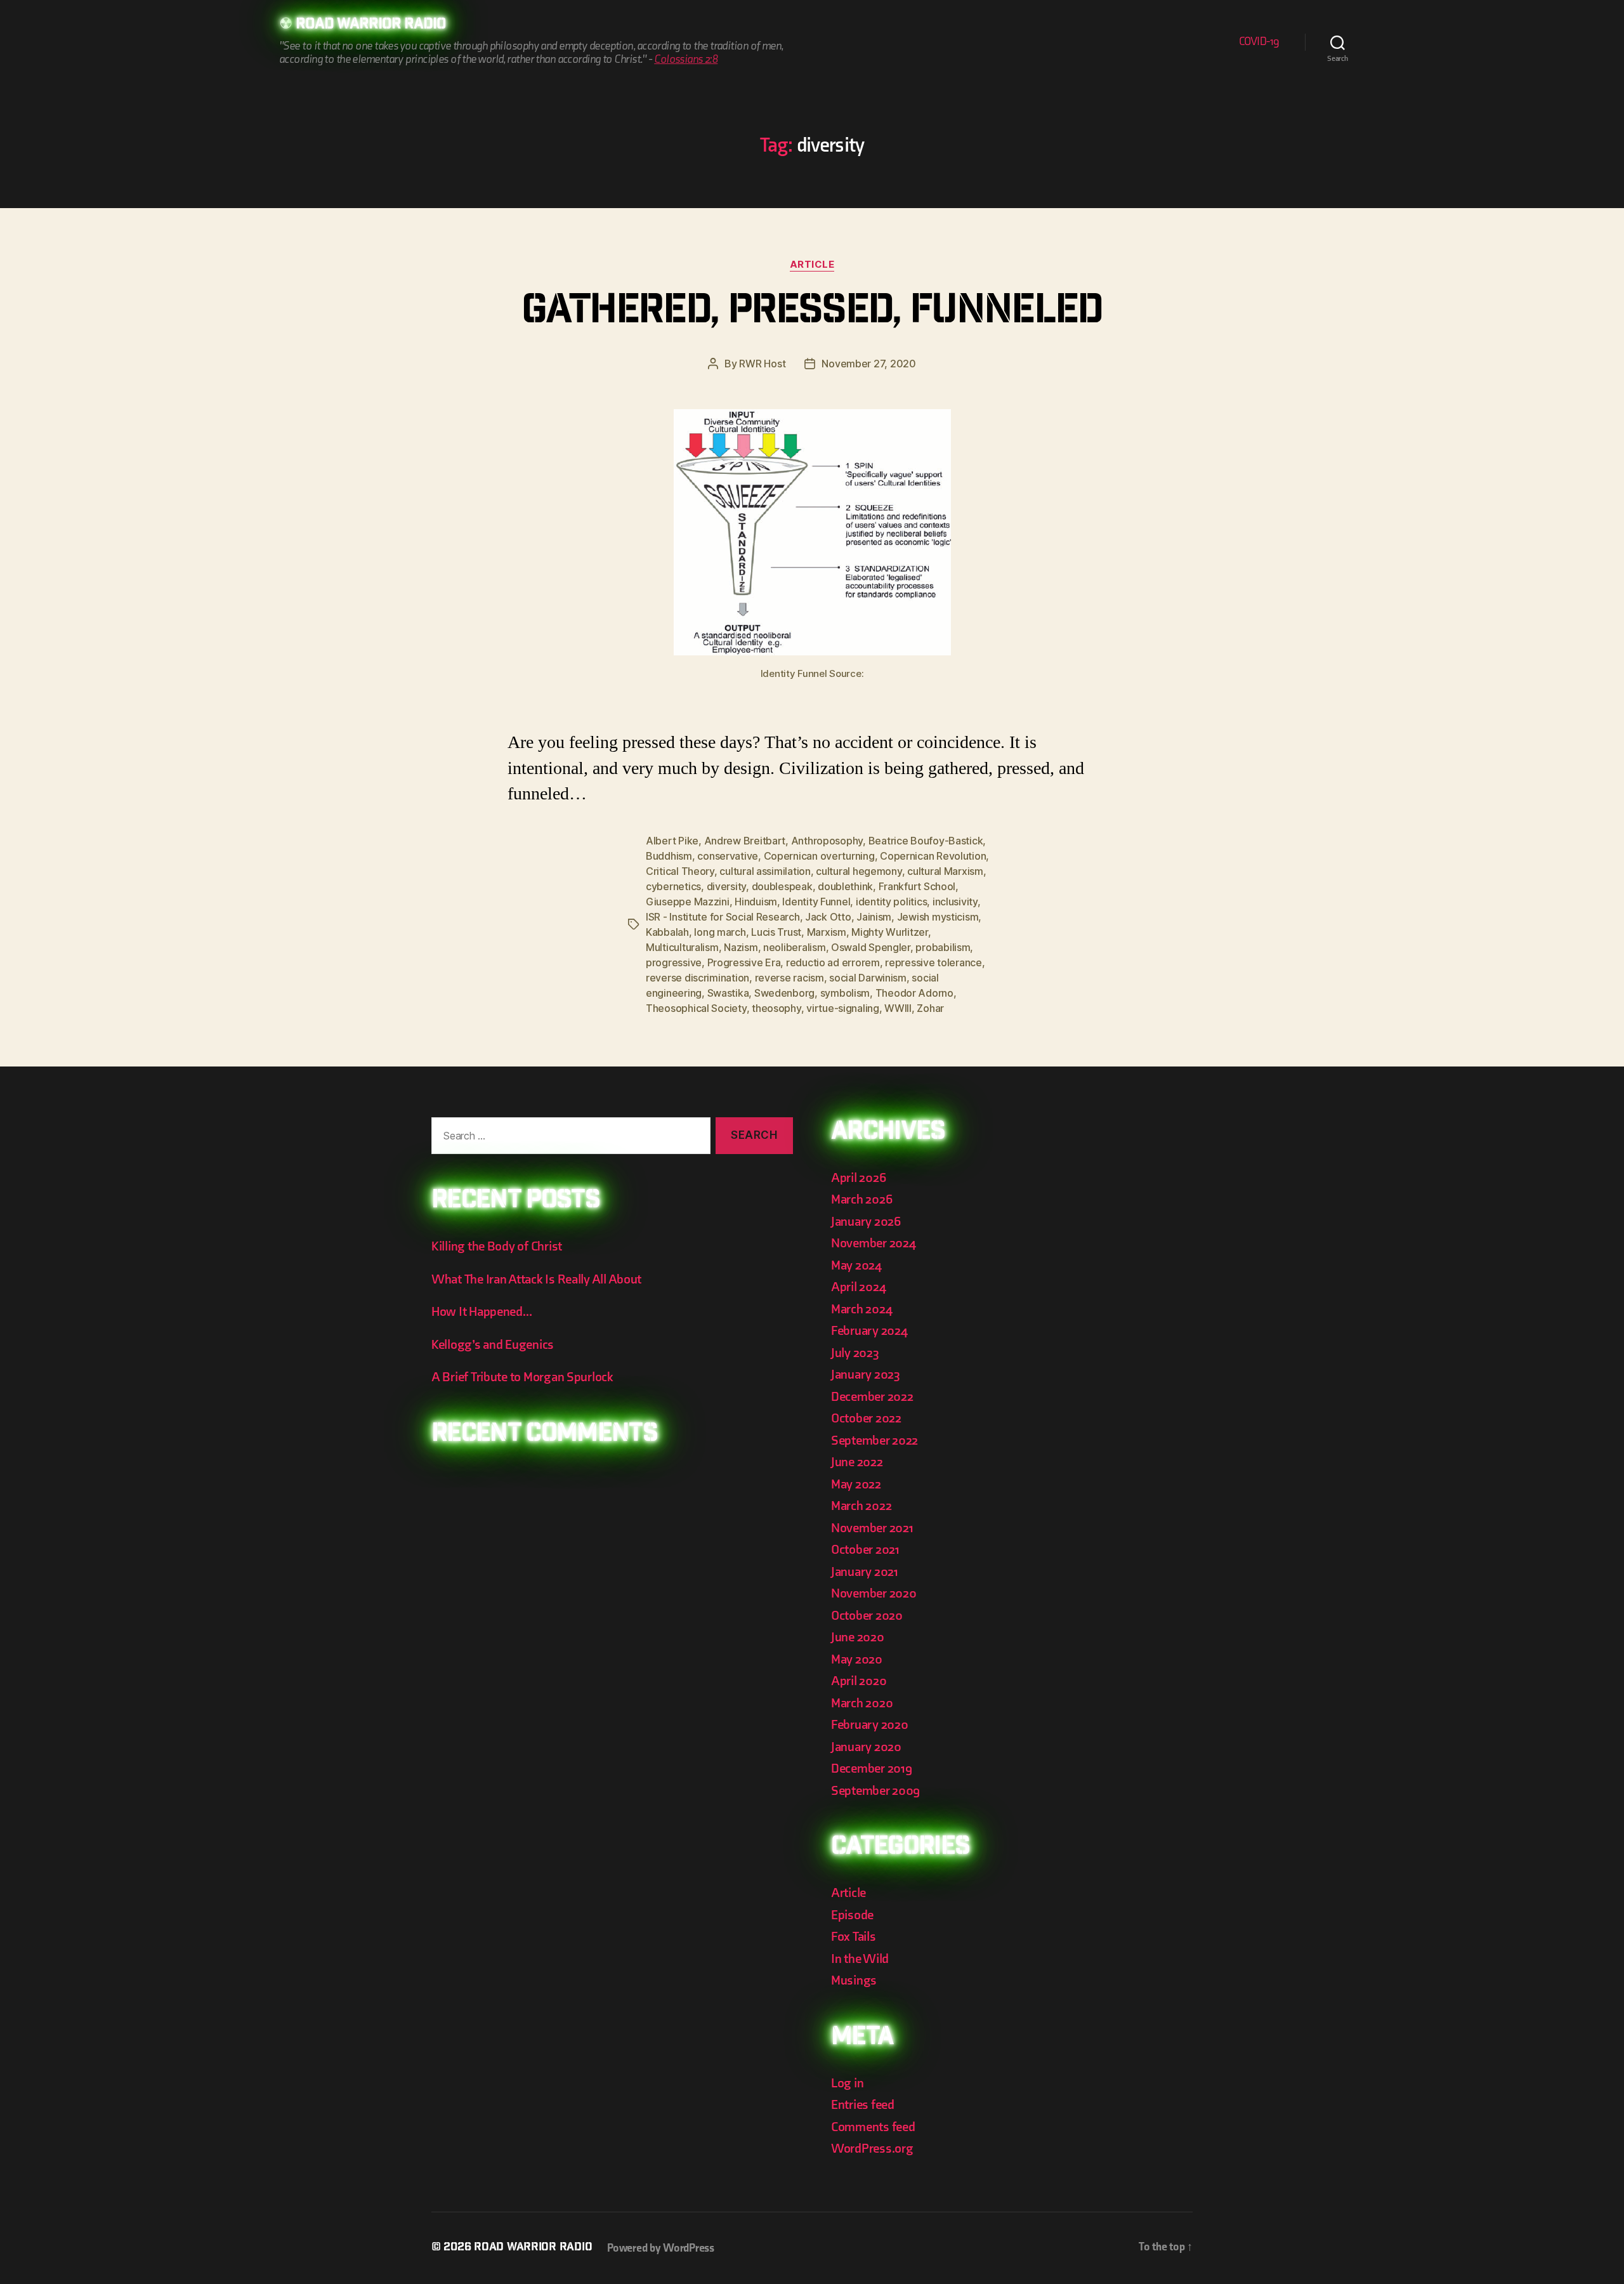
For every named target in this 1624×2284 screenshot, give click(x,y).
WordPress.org (872, 2149)
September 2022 (874, 1441)
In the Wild (860, 1959)
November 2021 (872, 1528)
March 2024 (861, 1309)
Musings (854, 1980)
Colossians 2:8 (686, 59)
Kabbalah (667, 932)
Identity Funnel (816, 902)
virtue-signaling (843, 1008)
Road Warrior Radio (371, 25)
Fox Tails (854, 1937)
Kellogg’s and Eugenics (493, 1345)
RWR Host (762, 364)
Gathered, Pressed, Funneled (812, 313)
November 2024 (874, 1243)
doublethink (845, 886)
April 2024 (858, 1287)
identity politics (891, 902)
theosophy (776, 1008)
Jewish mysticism (938, 917)
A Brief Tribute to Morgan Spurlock (522, 1377)
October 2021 (865, 1550)
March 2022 (861, 1506)
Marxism (827, 932)
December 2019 (872, 1769)
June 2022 (857, 1462)
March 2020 (862, 1703)
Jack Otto (828, 917)
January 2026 (866, 1222)
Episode (852, 1915)
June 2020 (858, 1637)
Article (812, 265)
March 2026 (861, 1199)
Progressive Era (744, 962)
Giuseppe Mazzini (688, 902)
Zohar (930, 1008)
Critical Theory (680, 871)
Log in (847, 2083)
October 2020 (867, 1616)
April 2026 (858, 1178)
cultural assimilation (765, 871)
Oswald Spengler (871, 947)
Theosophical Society (696, 1008)
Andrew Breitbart (745, 841)
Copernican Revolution (933, 856)
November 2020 (874, 1593)
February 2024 (869, 1331)
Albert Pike (672, 841)
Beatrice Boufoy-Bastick (926, 841)
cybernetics (673, 886)
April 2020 (859, 1681)
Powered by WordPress (661, 2248)
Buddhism (669, 856)
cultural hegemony (859, 871)
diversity (727, 886)
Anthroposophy (827, 841)
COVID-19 (1259, 42)
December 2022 (872, 1397)
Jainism (874, 917)
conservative (728, 856)
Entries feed (863, 2105)
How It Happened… (482, 1312)
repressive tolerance (933, 962)
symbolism (845, 993)
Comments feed (873, 2127)
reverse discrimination (697, 978)
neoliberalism (795, 947)
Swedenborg (784, 993)
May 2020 (857, 1659)
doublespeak (782, 886)
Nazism (741, 947)
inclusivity (955, 902)
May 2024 (856, 1265)
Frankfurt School (917, 886)
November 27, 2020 (868, 364)
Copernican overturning (819, 856)
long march (720, 932)
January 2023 (866, 1375)
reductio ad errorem (833, 962)
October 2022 (866, 1418)
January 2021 (865, 1572)
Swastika (728, 993)
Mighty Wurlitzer (890, 932)
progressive (674, 962)
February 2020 (870, 1725)
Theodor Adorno (914, 993)
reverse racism (789, 978)
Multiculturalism (682, 947)
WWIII (898, 1008)
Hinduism (756, 902)
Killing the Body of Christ (497, 1246)
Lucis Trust (776, 932)
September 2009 (875, 1791)
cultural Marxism (945, 871)
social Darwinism (868, 978)
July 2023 (855, 1353)
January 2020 (866, 1747)
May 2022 (856, 1484)
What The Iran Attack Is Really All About (536, 1279)
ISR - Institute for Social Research (723, 917)
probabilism (943, 947)
